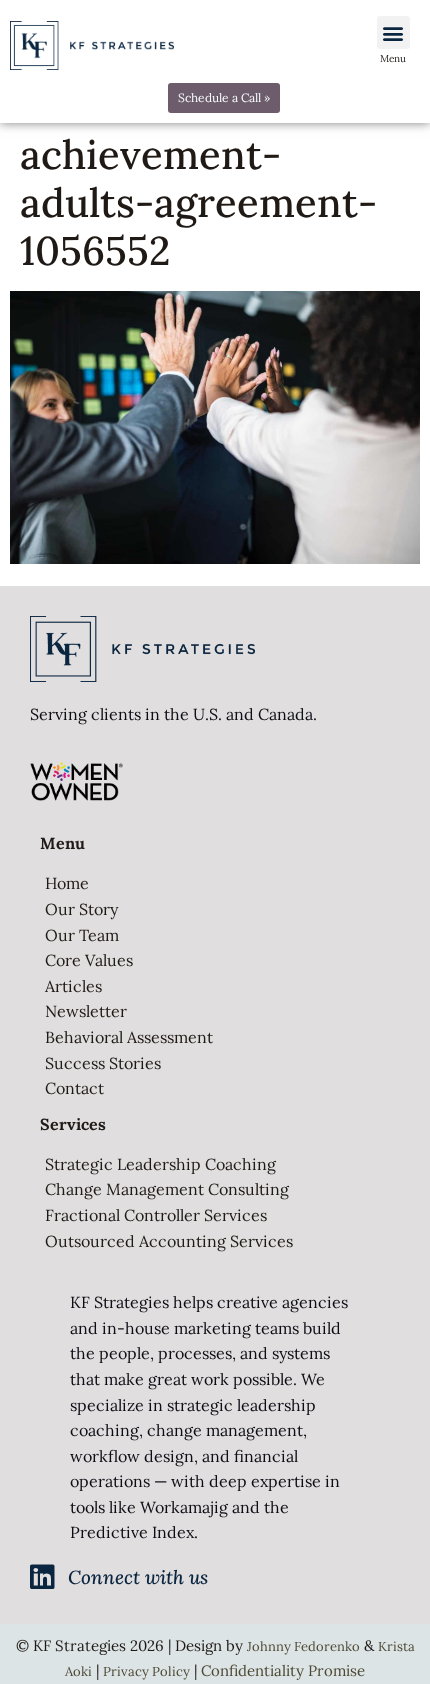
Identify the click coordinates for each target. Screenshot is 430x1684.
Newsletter (86, 1011)
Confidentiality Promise (283, 1670)
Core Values (89, 960)
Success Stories (103, 1063)
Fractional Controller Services (156, 1215)
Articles (73, 986)
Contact (74, 1088)
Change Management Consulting (167, 1189)
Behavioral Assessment (129, 1037)
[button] (393, 32)
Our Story (81, 909)
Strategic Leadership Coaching (160, 1164)
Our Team (82, 935)
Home (67, 883)
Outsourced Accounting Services (169, 1241)
